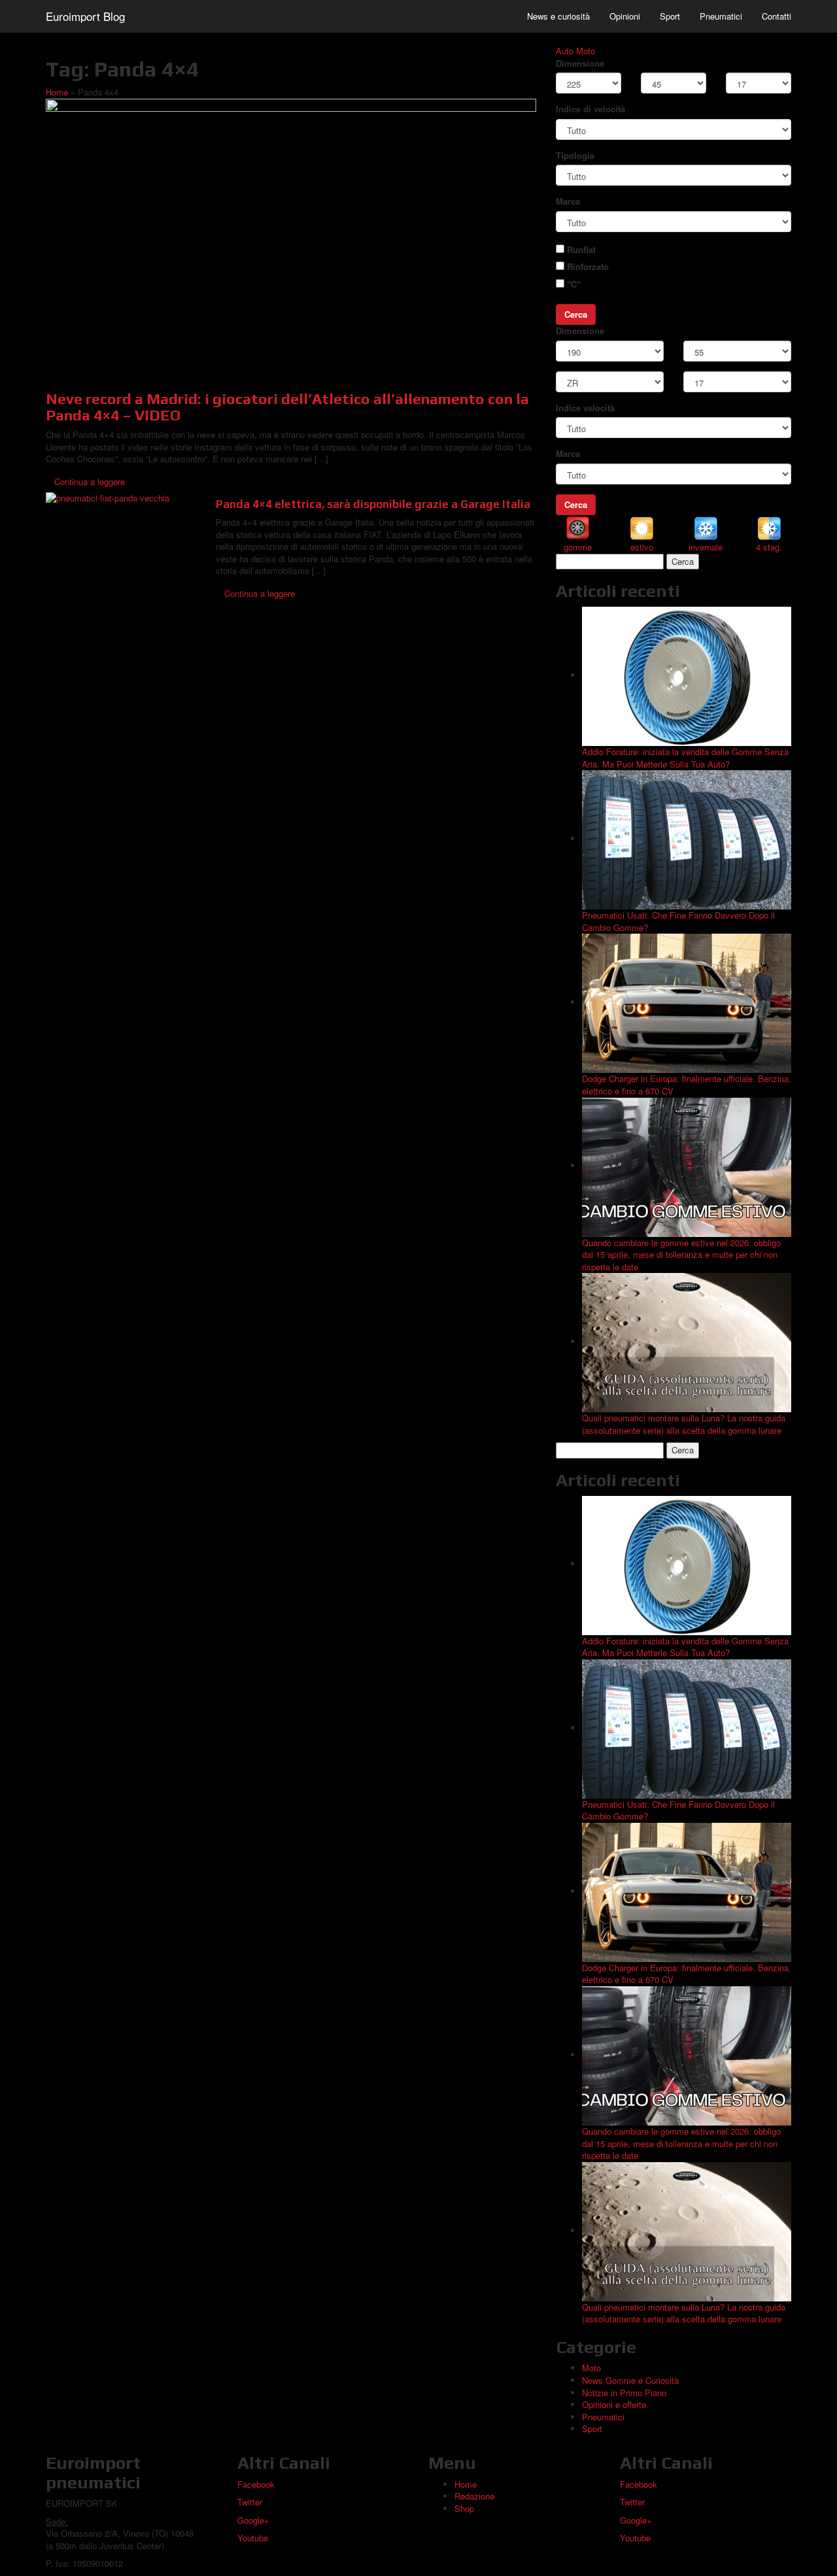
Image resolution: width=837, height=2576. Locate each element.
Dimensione (580, 63)
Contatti (777, 16)
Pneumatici (721, 16)
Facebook (256, 2484)
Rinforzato (588, 267)
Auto (565, 51)
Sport (670, 16)
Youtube (253, 2538)
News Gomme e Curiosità (630, 2380)
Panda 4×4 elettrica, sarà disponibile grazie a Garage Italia (373, 504)
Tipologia (575, 156)
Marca (568, 201)
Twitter (250, 2502)
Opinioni (625, 16)
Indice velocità (585, 408)
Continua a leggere (90, 482)
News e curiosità (558, 16)
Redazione (474, 2496)
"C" (574, 284)
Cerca (576, 314)
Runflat (581, 250)
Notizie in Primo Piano (624, 2393)
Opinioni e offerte (614, 2404)
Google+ (253, 2520)
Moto (586, 51)
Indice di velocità (590, 109)
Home (57, 92)
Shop (464, 2508)
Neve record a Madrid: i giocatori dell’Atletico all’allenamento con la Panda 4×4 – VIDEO (287, 407)
